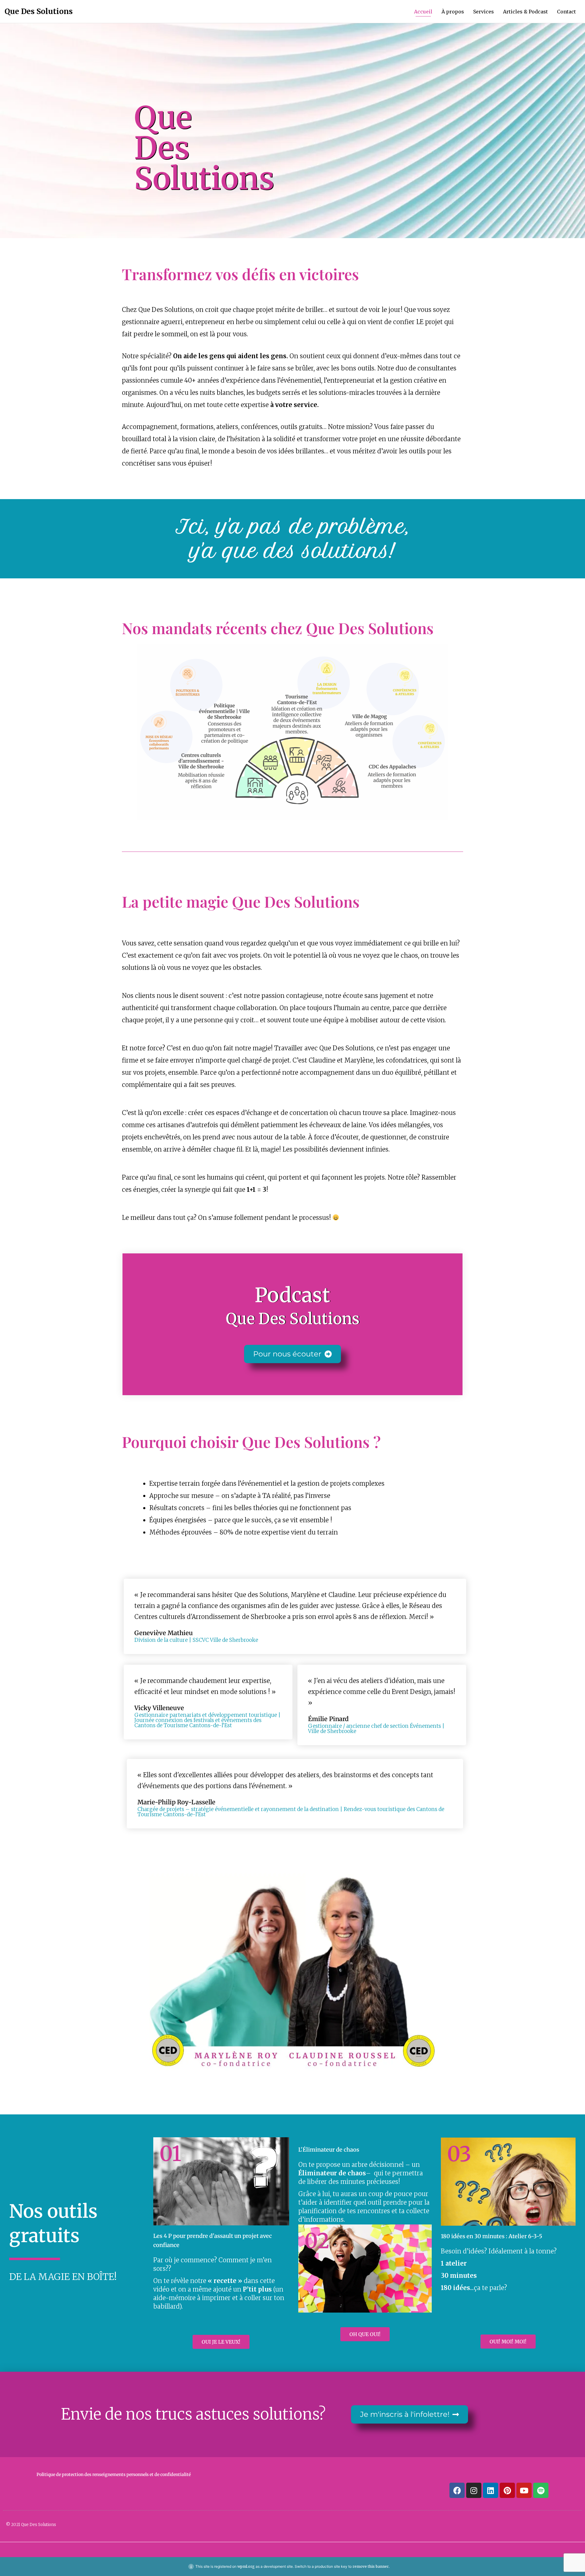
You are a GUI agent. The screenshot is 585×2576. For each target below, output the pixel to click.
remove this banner (371, 2566)
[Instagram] (474, 2490)
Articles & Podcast (525, 12)
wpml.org (246, 2566)
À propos (453, 12)
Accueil (423, 12)
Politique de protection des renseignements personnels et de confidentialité (114, 2474)
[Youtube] (524, 2490)
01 (170, 2154)
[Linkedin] (491, 2490)
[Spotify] (541, 2490)
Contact (566, 12)
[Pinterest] (507, 2490)
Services (484, 12)
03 (459, 2154)
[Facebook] (457, 2490)
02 (317, 2241)
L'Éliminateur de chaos (329, 2150)
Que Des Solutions (39, 11)
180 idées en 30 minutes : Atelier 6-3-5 (492, 2236)
